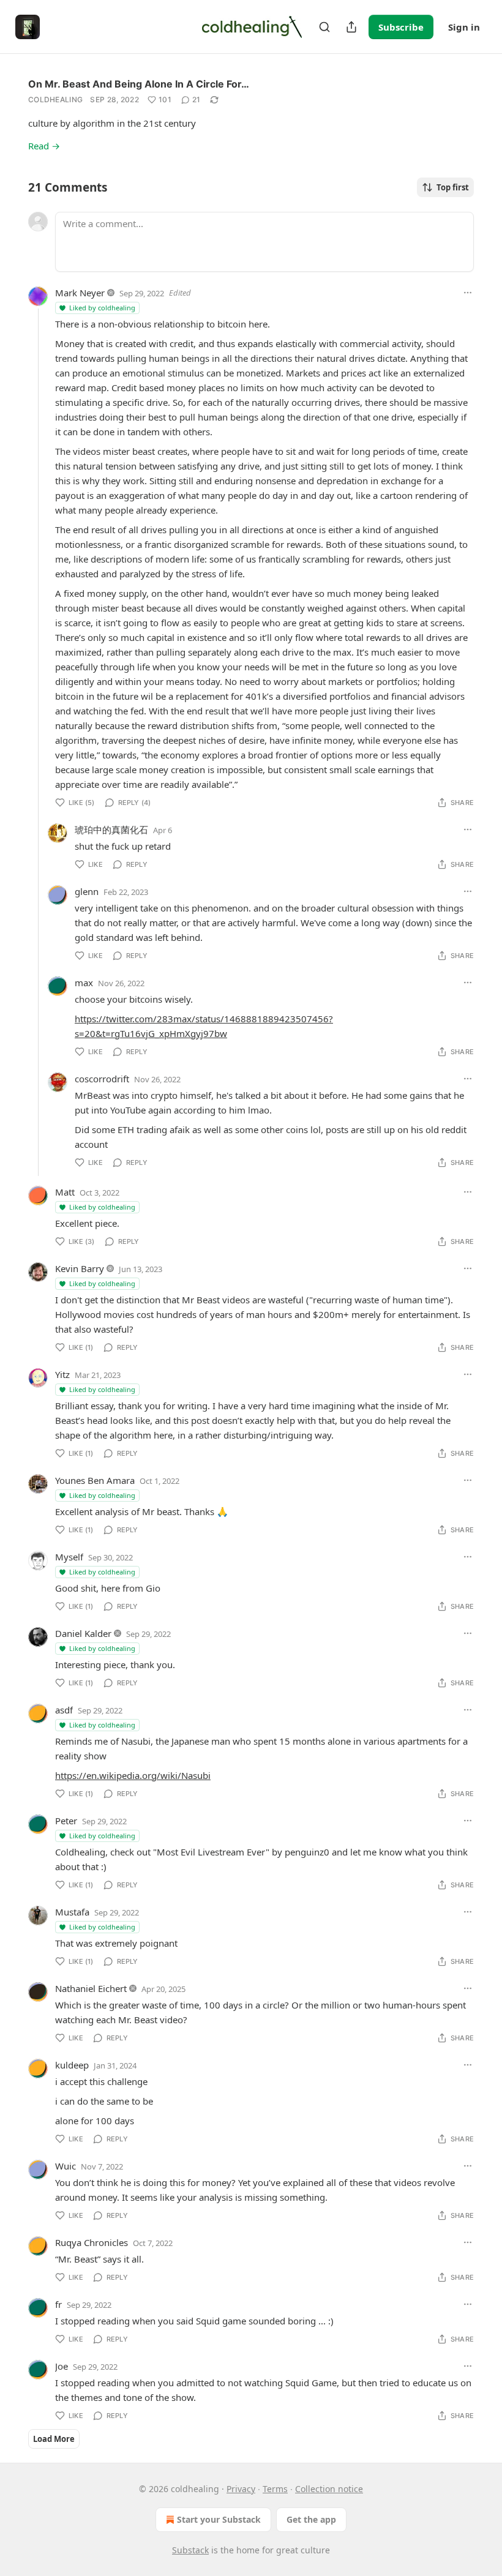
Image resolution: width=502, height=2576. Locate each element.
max (84, 983)
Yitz (62, 1374)
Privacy (241, 2489)
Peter (66, 1821)
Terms (275, 2489)
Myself (69, 1557)
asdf (64, 1710)
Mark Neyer (80, 293)
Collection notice (329, 2489)
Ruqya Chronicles (92, 2242)
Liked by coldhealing (102, 308)
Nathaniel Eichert (91, 1988)
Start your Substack (219, 2519)
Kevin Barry (80, 1268)
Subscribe (401, 27)
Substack (190, 2550)
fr (58, 2304)
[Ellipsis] (468, 293)
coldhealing (55, 99)
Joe (62, 2366)
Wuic (66, 2166)
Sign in (464, 27)
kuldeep (72, 2065)
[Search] (324, 27)
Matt (65, 1192)
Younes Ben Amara (95, 1480)
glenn (87, 891)
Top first (453, 187)
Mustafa (72, 1912)
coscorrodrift (102, 1079)
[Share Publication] (351, 27)
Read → (44, 146)
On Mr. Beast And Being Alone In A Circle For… (139, 84)
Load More (54, 2439)
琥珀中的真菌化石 (111, 829)
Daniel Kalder (83, 1633)
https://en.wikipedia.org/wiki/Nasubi (133, 1775)
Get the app (311, 2519)
